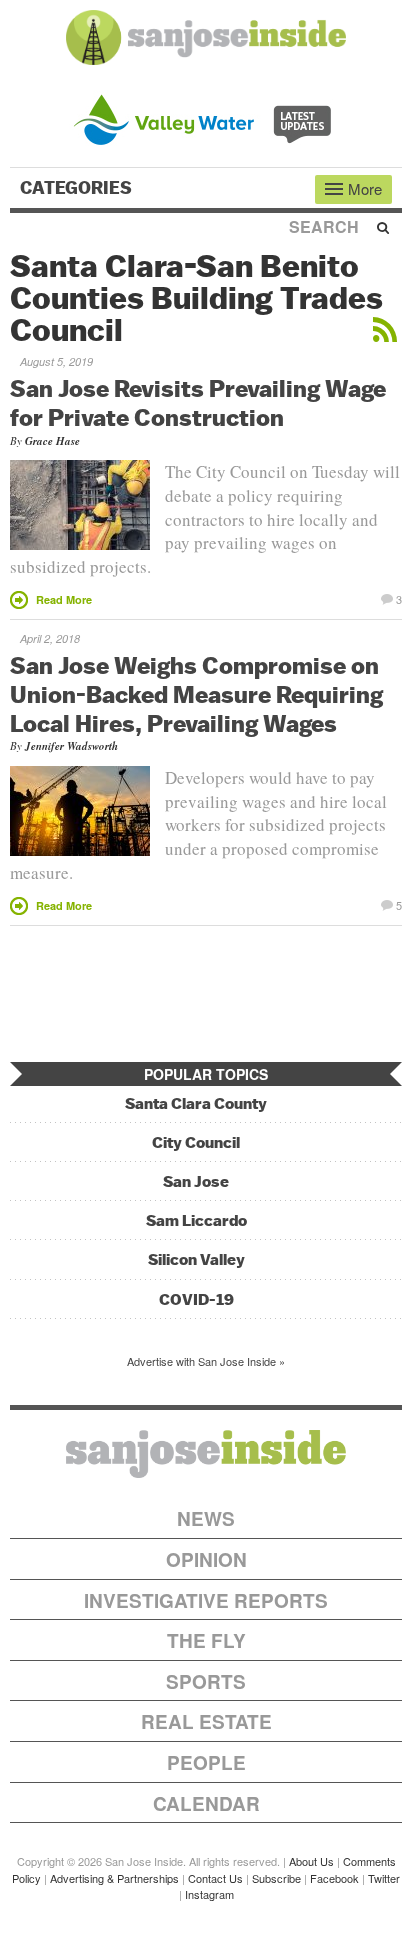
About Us (311, 1861)
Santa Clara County (196, 1103)
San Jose (196, 1181)
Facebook (334, 1878)
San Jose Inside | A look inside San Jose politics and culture (206, 1454)
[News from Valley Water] (206, 117)
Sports (206, 1681)
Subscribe (276, 1878)
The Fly (206, 1640)
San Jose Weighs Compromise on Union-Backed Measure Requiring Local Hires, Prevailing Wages (196, 694)
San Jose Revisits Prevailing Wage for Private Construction (198, 402)
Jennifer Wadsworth (71, 746)
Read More (64, 599)
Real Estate (206, 1721)
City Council (196, 1142)
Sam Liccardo (196, 1220)
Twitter (384, 1878)
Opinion (206, 1559)
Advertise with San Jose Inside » (206, 1361)
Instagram (209, 1894)
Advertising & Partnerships (114, 1878)
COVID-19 (196, 1299)
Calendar (206, 1803)
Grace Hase (52, 441)
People (206, 1762)
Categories (78, 188)
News (206, 1518)
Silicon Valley (196, 1259)
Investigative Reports (206, 1600)
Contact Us (215, 1878)
